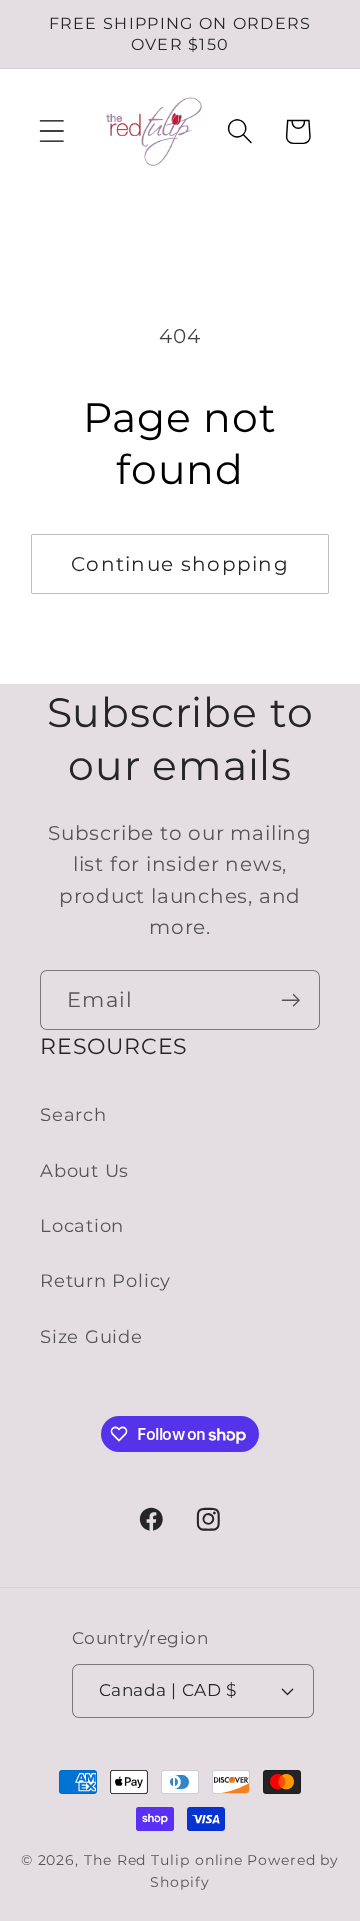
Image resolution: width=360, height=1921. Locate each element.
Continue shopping (180, 564)
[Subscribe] (290, 1000)
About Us (84, 1170)
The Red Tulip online (163, 1860)
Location (82, 1225)
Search (73, 1114)
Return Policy (105, 1280)
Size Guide (91, 1336)
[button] (51, 131)
